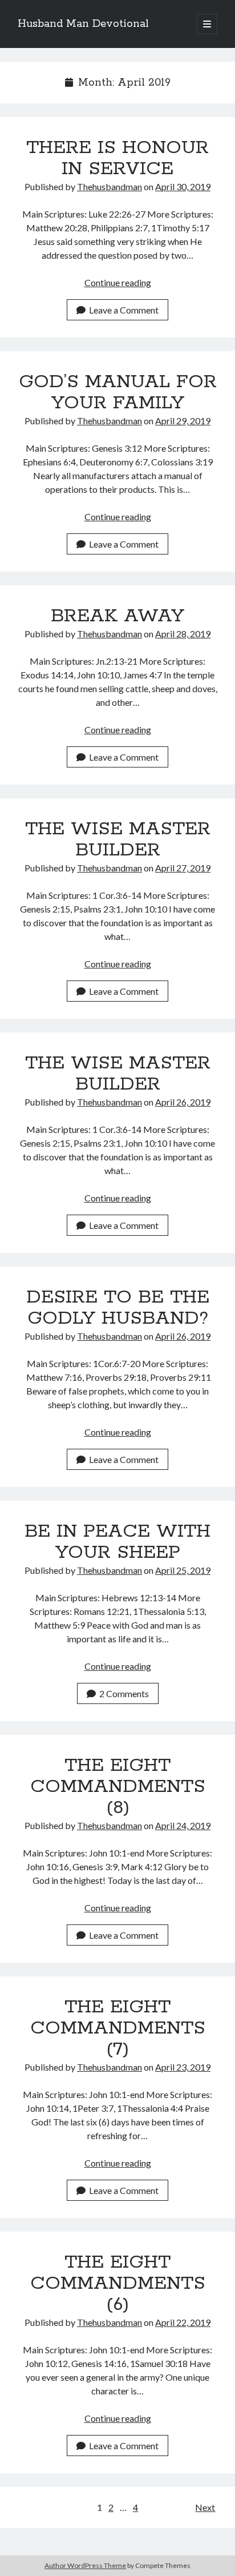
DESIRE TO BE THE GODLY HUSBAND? (118, 1308)
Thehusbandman (110, 186)
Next (205, 2507)
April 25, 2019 (183, 1570)
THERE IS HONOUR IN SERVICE (117, 158)
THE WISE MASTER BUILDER (118, 840)
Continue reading (118, 282)
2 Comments (124, 1693)
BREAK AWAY (117, 616)
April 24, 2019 (183, 1825)
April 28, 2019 (183, 634)
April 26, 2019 (183, 1102)
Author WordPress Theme (85, 2565)
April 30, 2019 (183, 186)
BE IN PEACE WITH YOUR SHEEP (117, 1542)
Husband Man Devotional (83, 24)
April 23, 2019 (183, 2067)
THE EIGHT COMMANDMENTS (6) (118, 2284)
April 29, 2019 (183, 421)
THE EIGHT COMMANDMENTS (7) (118, 2028)
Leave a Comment (124, 310)
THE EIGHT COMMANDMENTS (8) (118, 1787)
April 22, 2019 (183, 2322)
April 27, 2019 (183, 868)
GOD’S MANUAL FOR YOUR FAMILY (118, 393)
